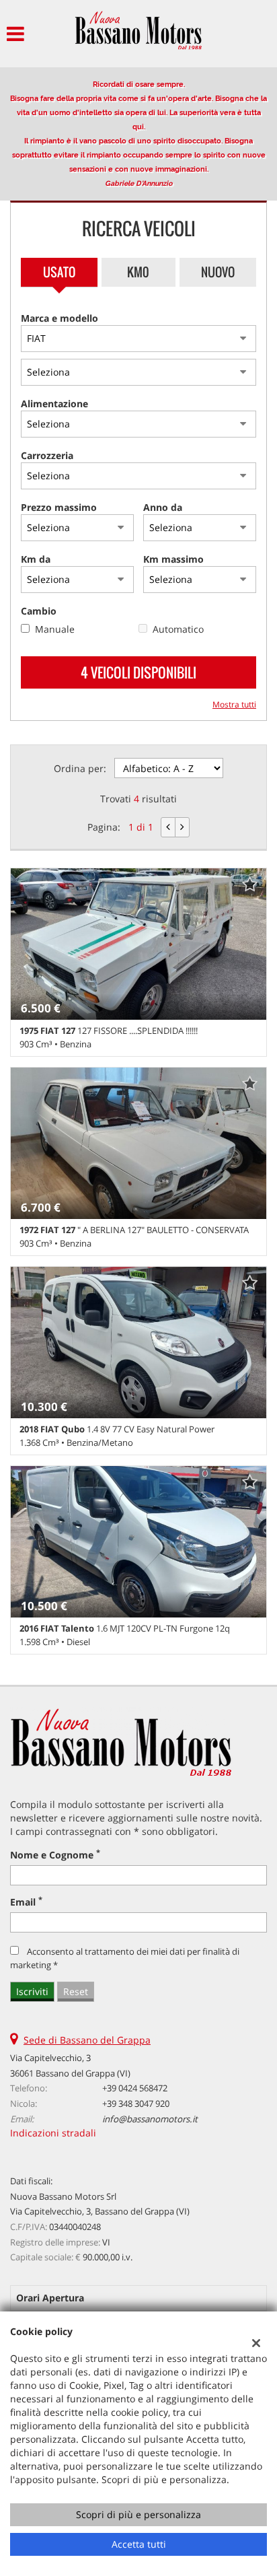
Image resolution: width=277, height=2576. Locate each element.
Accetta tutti (139, 2544)
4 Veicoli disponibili (138, 672)
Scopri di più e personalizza (138, 2514)
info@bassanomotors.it (150, 2119)
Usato (59, 272)
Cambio (39, 611)
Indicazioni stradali (53, 2133)
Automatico (178, 629)
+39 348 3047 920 (136, 2103)
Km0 (138, 272)
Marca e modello (60, 318)
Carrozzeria (47, 455)
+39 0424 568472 (135, 2088)
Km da (36, 559)
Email (26, 1902)
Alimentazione (54, 404)
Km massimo (173, 559)
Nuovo (218, 272)
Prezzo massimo (59, 507)
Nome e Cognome (55, 1855)
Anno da (163, 507)
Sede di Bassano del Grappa (87, 2040)
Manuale (55, 629)
